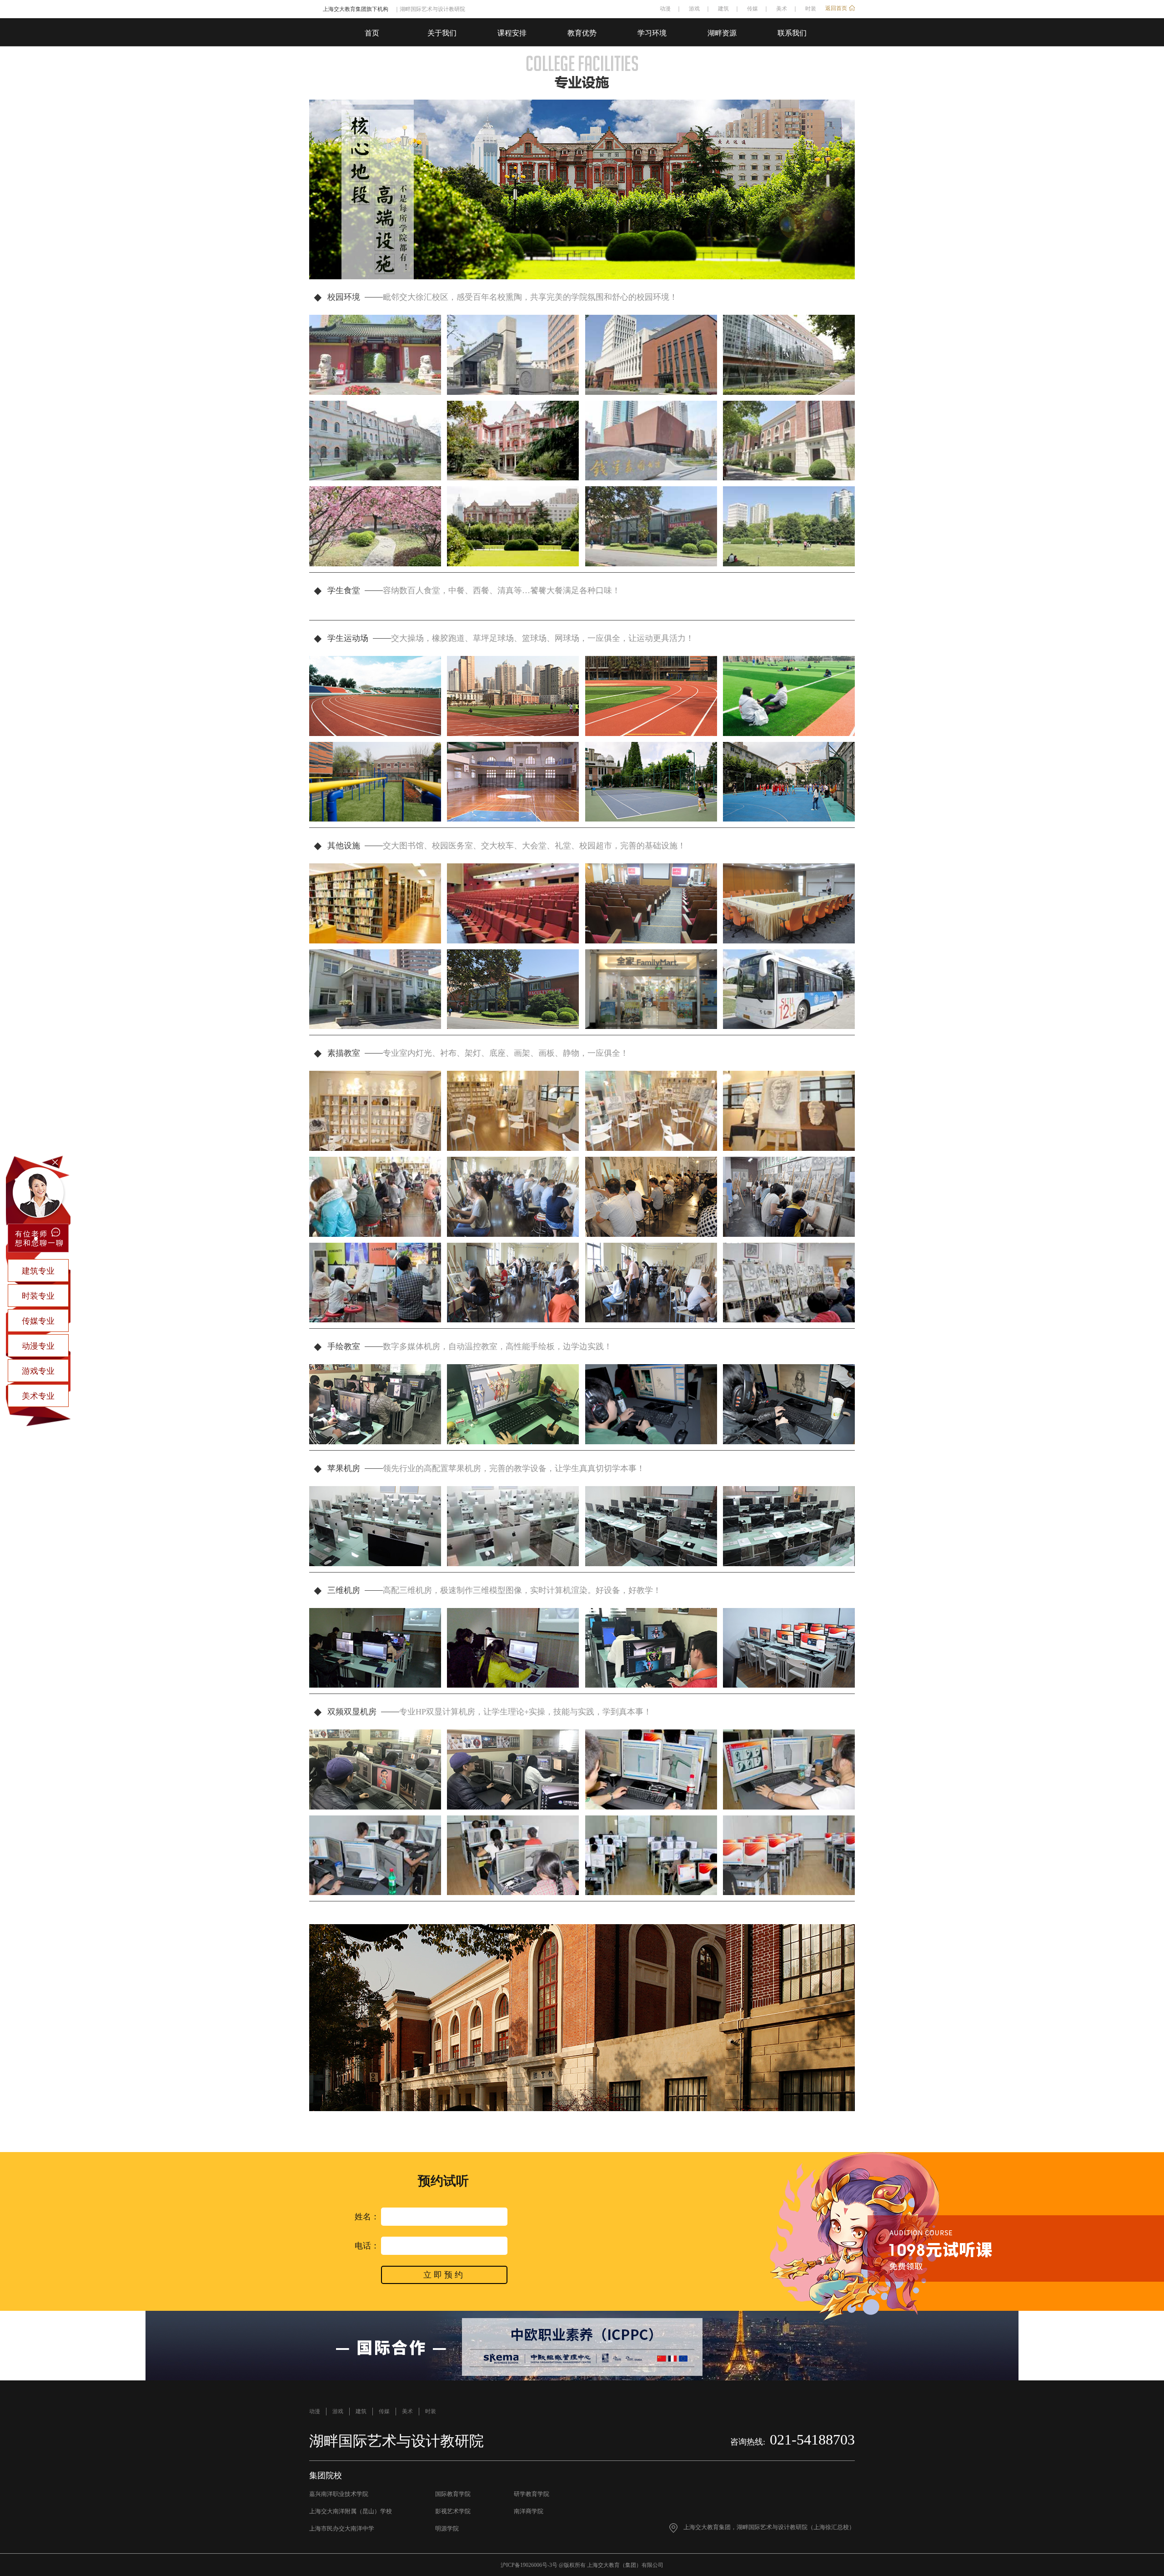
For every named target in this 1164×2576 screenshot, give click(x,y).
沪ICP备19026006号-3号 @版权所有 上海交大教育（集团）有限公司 (582, 2565)
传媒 (753, 9)
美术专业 (38, 1396)
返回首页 (836, 8)
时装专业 (38, 1296)
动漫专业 (38, 1346)
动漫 (665, 9)
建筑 (723, 9)
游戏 (694, 9)
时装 (811, 9)
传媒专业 (38, 1321)
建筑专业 (38, 1271)
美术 (782, 9)
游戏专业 (38, 1371)
